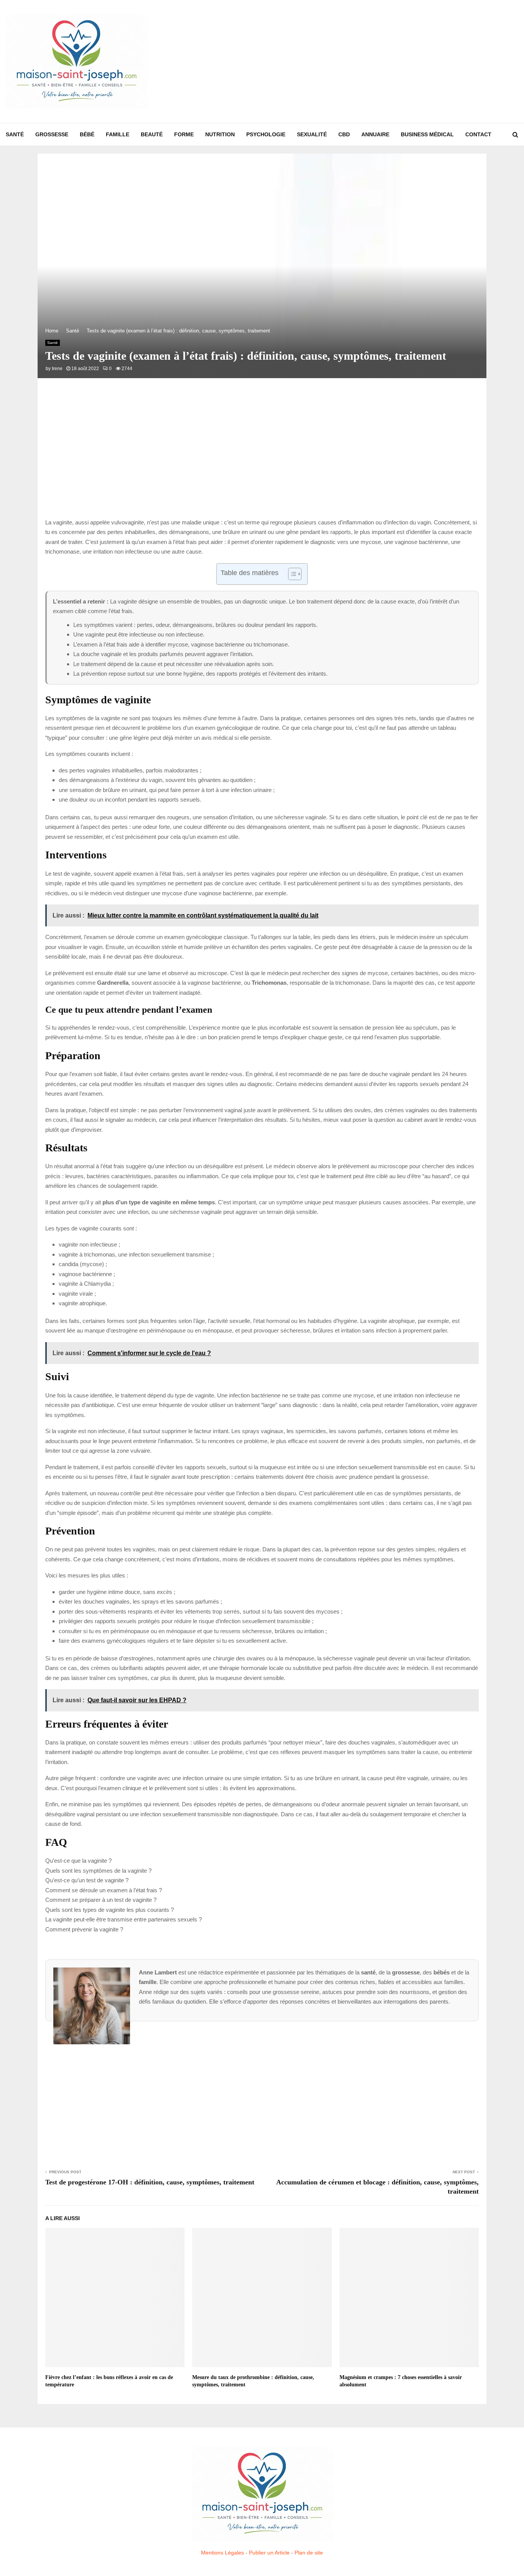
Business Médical (427, 134)
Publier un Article (269, 2553)
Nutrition (220, 134)
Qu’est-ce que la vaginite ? (78, 1861)
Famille (118, 134)
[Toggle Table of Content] (291, 574)
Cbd (344, 134)
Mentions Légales (222, 2553)
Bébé (87, 134)
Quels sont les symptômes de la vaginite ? (98, 1871)
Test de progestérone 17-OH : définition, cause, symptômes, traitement (150, 2182)
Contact (478, 134)
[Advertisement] (379, 61)
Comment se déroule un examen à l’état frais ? (104, 1890)
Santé (15, 134)
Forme (184, 134)
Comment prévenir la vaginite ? (84, 1929)
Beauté (152, 134)
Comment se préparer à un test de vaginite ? (101, 1900)
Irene (57, 369)
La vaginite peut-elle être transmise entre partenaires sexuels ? (124, 1919)
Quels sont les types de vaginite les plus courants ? (110, 1910)
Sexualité (312, 134)
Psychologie (266, 134)
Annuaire (375, 134)
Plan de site (309, 2553)
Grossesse (52, 134)
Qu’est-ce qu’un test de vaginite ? (87, 1880)
